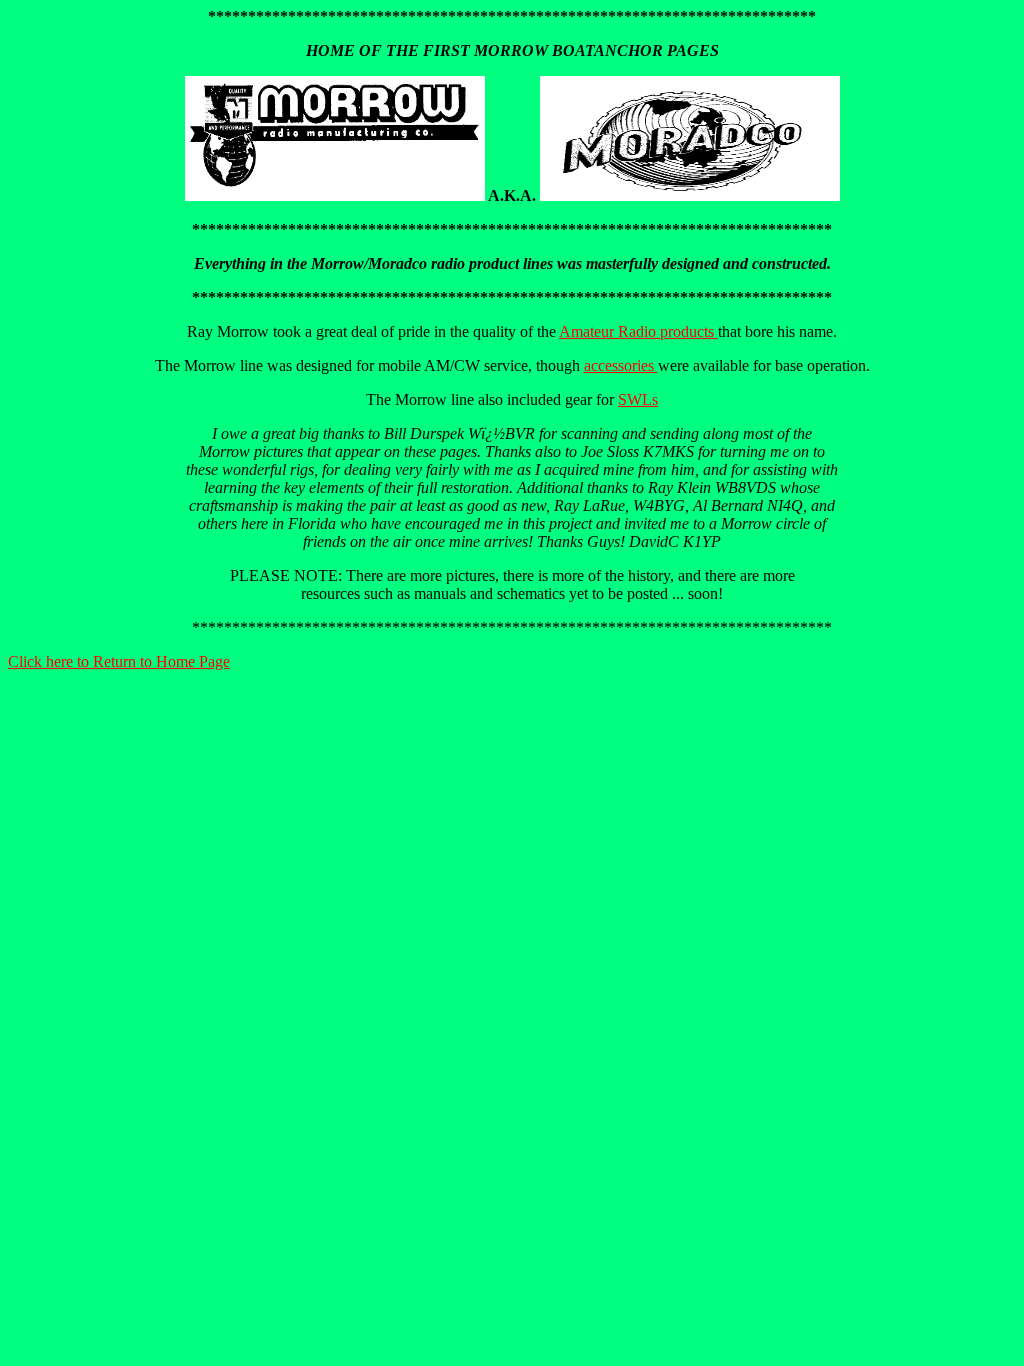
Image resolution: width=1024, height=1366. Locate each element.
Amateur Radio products (638, 331)
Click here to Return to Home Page (119, 661)
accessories (621, 365)
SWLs (638, 399)
